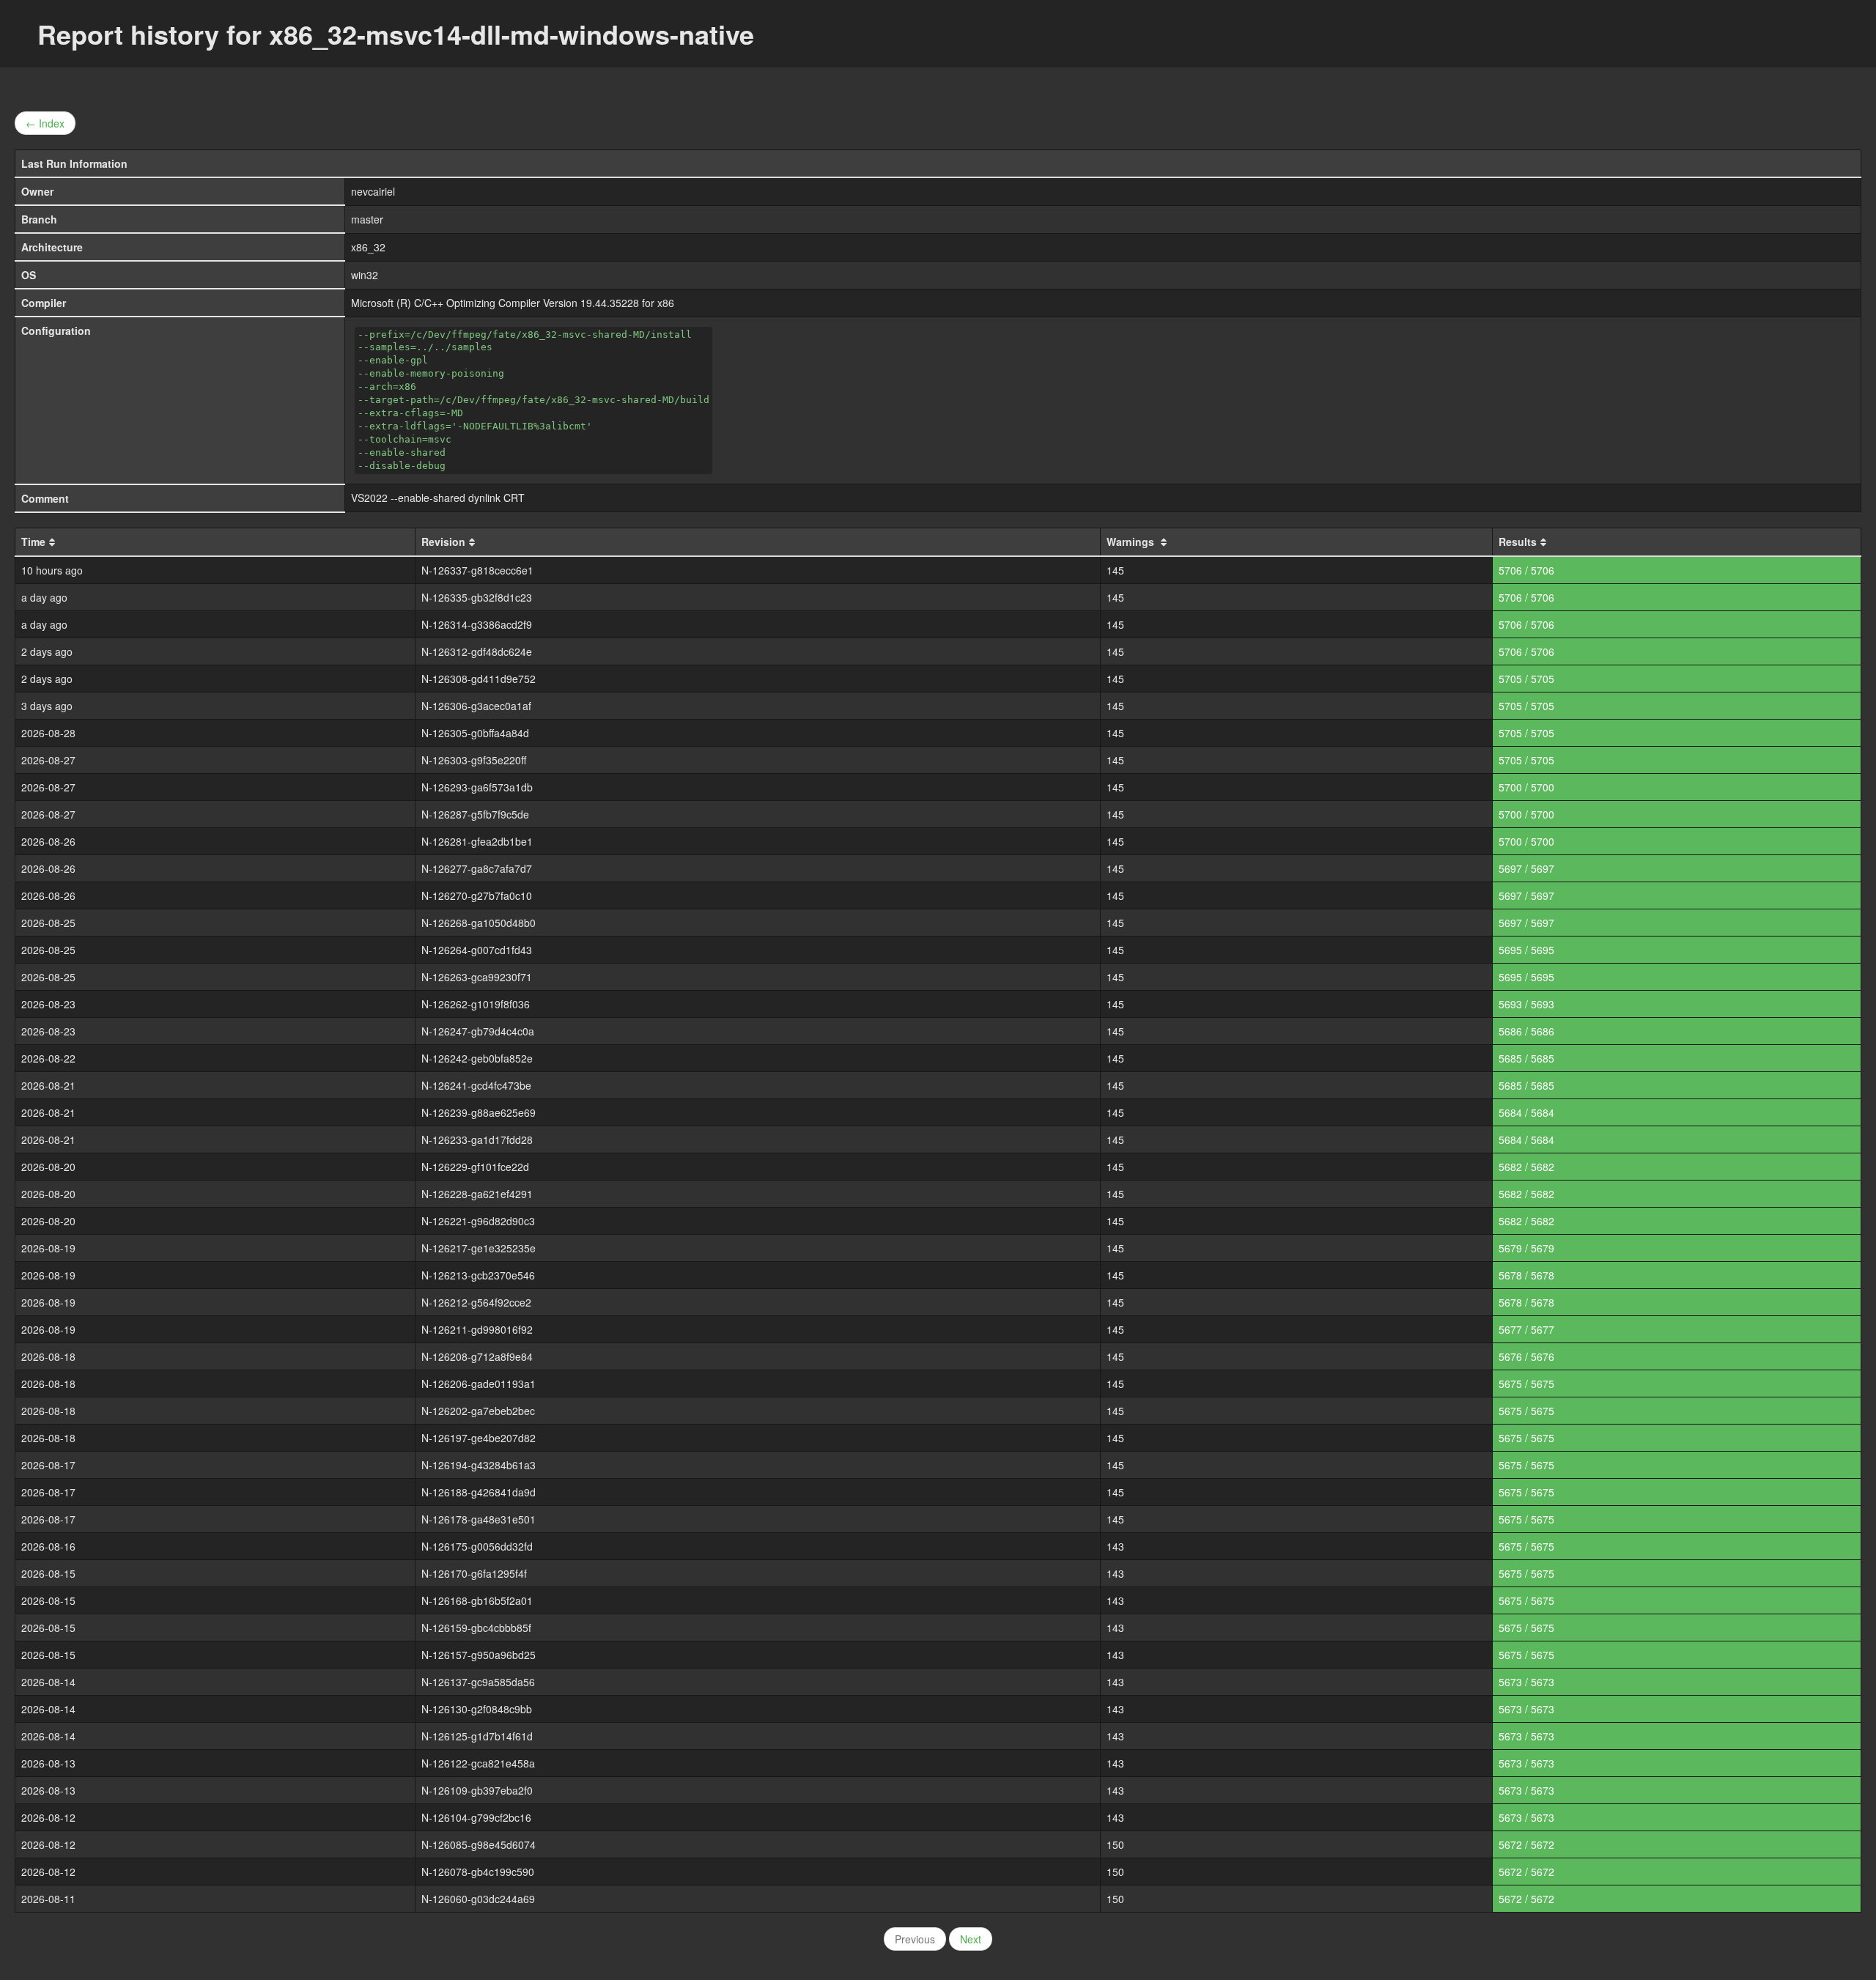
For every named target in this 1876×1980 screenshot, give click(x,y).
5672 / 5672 (1526, 1844)
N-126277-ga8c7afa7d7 (477, 868)
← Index (45, 123)
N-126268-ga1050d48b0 (479, 923)
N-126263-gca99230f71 (477, 977)
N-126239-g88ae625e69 (479, 1112)
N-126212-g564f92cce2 (476, 1302)
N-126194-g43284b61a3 (479, 1465)
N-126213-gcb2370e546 (478, 1275)
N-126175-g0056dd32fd (477, 1546)
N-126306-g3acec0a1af (476, 706)
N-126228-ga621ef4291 (477, 1194)
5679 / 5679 (1526, 1248)
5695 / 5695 (1526, 950)
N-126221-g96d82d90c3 (478, 1221)
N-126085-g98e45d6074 (479, 1844)
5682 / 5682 (1526, 1167)
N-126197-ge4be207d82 (479, 1438)
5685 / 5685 (1526, 1058)
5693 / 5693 (1526, 1004)
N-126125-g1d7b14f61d (477, 1736)
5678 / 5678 (1526, 1275)
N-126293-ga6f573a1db (477, 787)
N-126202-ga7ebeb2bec (478, 1411)
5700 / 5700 (1526, 787)
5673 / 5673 (1526, 1682)
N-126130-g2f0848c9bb (477, 1709)
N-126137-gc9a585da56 (478, 1682)
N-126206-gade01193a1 (479, 1384)
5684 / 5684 (1526, 1112)
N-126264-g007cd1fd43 (477, 950)
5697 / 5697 (1526, 868)
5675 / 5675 (1526, 1384)
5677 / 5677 (1526, 1329)
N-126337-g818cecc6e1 (477, 570)
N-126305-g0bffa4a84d (475, 733)
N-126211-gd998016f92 (477, 1329)
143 (1115, 1546)
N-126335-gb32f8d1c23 (477, 597)
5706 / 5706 (1526, 570)
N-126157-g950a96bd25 (479, 1655)
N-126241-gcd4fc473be (476, 1085)
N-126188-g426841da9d (479, 1492)
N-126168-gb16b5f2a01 (477, 1600)
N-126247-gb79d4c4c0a (478, 1031)
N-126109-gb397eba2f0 (477, 1790)
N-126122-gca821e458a (478, 1763)
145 (1115, 570)
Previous (915, 1939)
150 (1115, 1844)
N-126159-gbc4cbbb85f (476, 1628)
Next (971, 1939)
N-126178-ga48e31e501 (479, 1519)
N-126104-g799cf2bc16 (476, 1817)
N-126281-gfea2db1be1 (477, 841)
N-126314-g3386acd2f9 (477, 624)
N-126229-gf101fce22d (475, 1167)
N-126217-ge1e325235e (479, 1248)
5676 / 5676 (1526, 1356)
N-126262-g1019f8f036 (476, 1004)
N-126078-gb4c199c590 (478, 1872)
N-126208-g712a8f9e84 (477, 1356)
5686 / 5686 (1526, 1031)
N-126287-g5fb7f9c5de (475, 814)
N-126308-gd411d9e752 (479, 679)
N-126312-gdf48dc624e (477, 651)
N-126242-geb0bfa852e (477, 1058)
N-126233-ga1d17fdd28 (477, 1139)
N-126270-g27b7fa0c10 (477, 895)
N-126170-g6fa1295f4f (474, 1573)
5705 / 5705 (1526, 679)
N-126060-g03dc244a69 (478, 1899)
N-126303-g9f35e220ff (474, 760)
